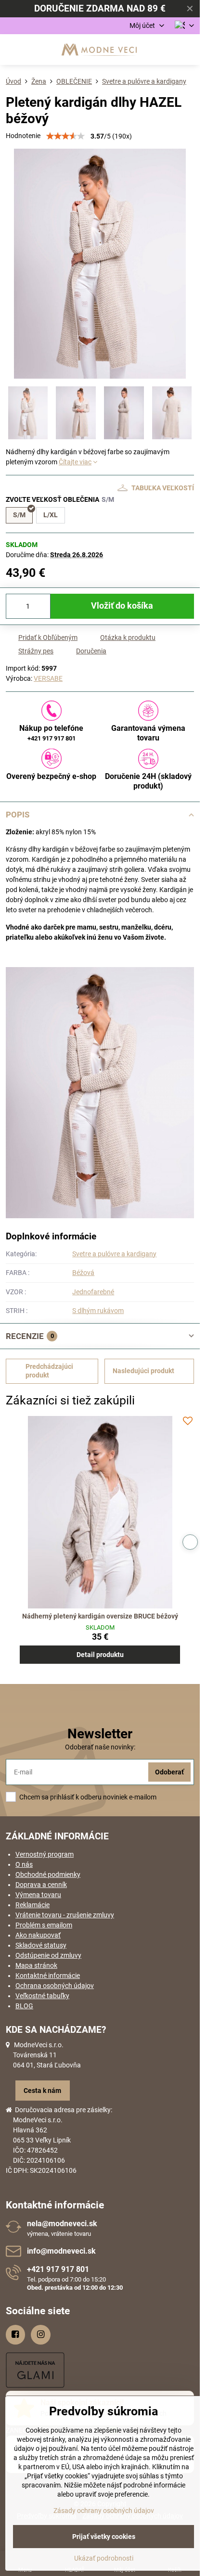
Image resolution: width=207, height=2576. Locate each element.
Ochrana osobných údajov (55, 1986)
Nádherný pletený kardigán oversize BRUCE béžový (100, 1616)
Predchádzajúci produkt (49, 1371)
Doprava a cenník (41, 1885)
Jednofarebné (93, 1292)
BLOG (24, 2006)
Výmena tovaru (38, 1895)
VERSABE (48, 678)
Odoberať (169, 1772)
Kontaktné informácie (48, 1976)
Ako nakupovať (38, 1935)
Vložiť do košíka (122, 606)
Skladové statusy (41, 1945)
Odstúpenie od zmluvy (48, 1955)
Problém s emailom (44, 1925)
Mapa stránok (36, 1965)
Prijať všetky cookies (104, 2537)
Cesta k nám (42, 2091)
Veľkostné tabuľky (42, 1996)
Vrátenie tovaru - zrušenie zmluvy (65, 1915)
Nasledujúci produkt (143, 1371)
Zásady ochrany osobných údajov (104, 2511)
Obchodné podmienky (48, 1875)
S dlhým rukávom (98, 1311)
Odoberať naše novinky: (100, 1747)
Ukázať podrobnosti (104, 2558)
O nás (24, 1864)
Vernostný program (45, 1854)
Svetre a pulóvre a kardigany (114, 1254)
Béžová (83, 1273)
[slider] (65, 136)
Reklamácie (32, 1905)
